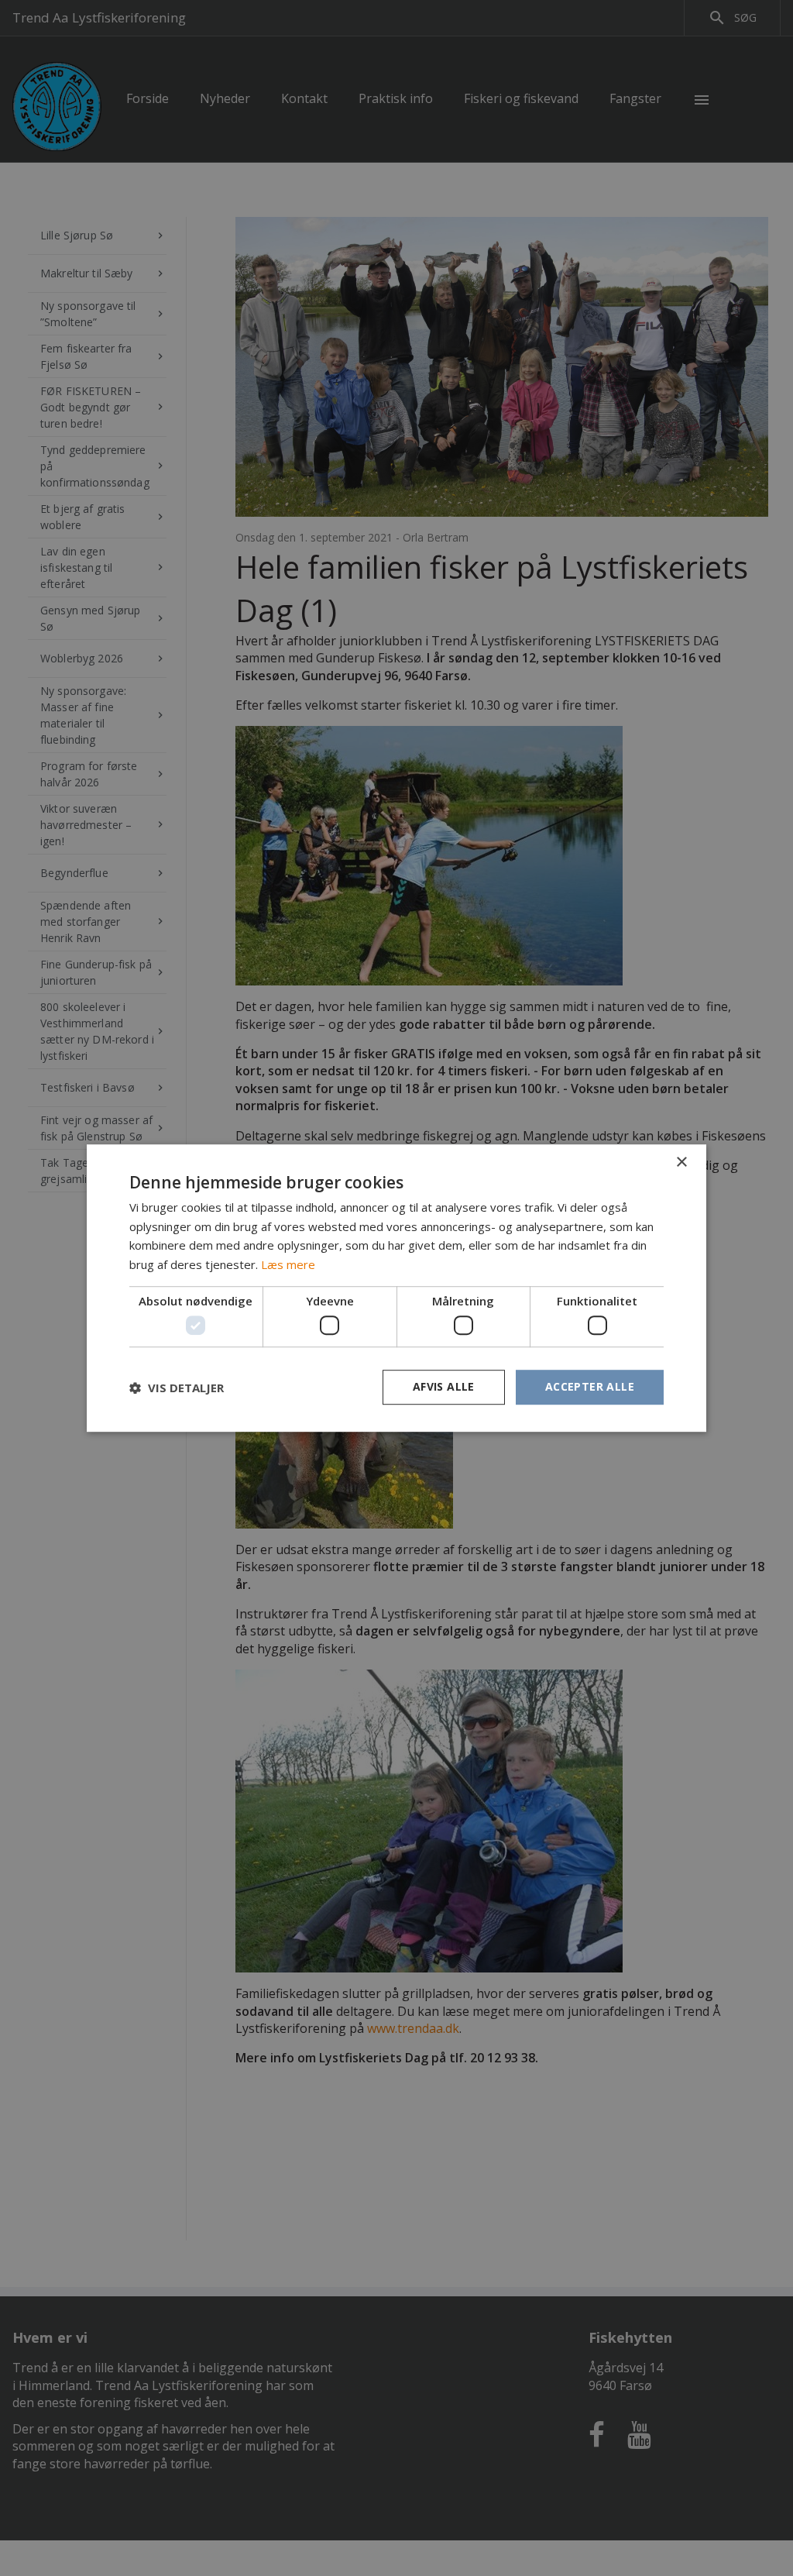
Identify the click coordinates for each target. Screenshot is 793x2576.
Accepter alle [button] (590, 1387)
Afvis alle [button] (444, 1387)
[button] (177, 1388)
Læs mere (288, 1264)
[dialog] (396, 1288)
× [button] (681, 1162)
